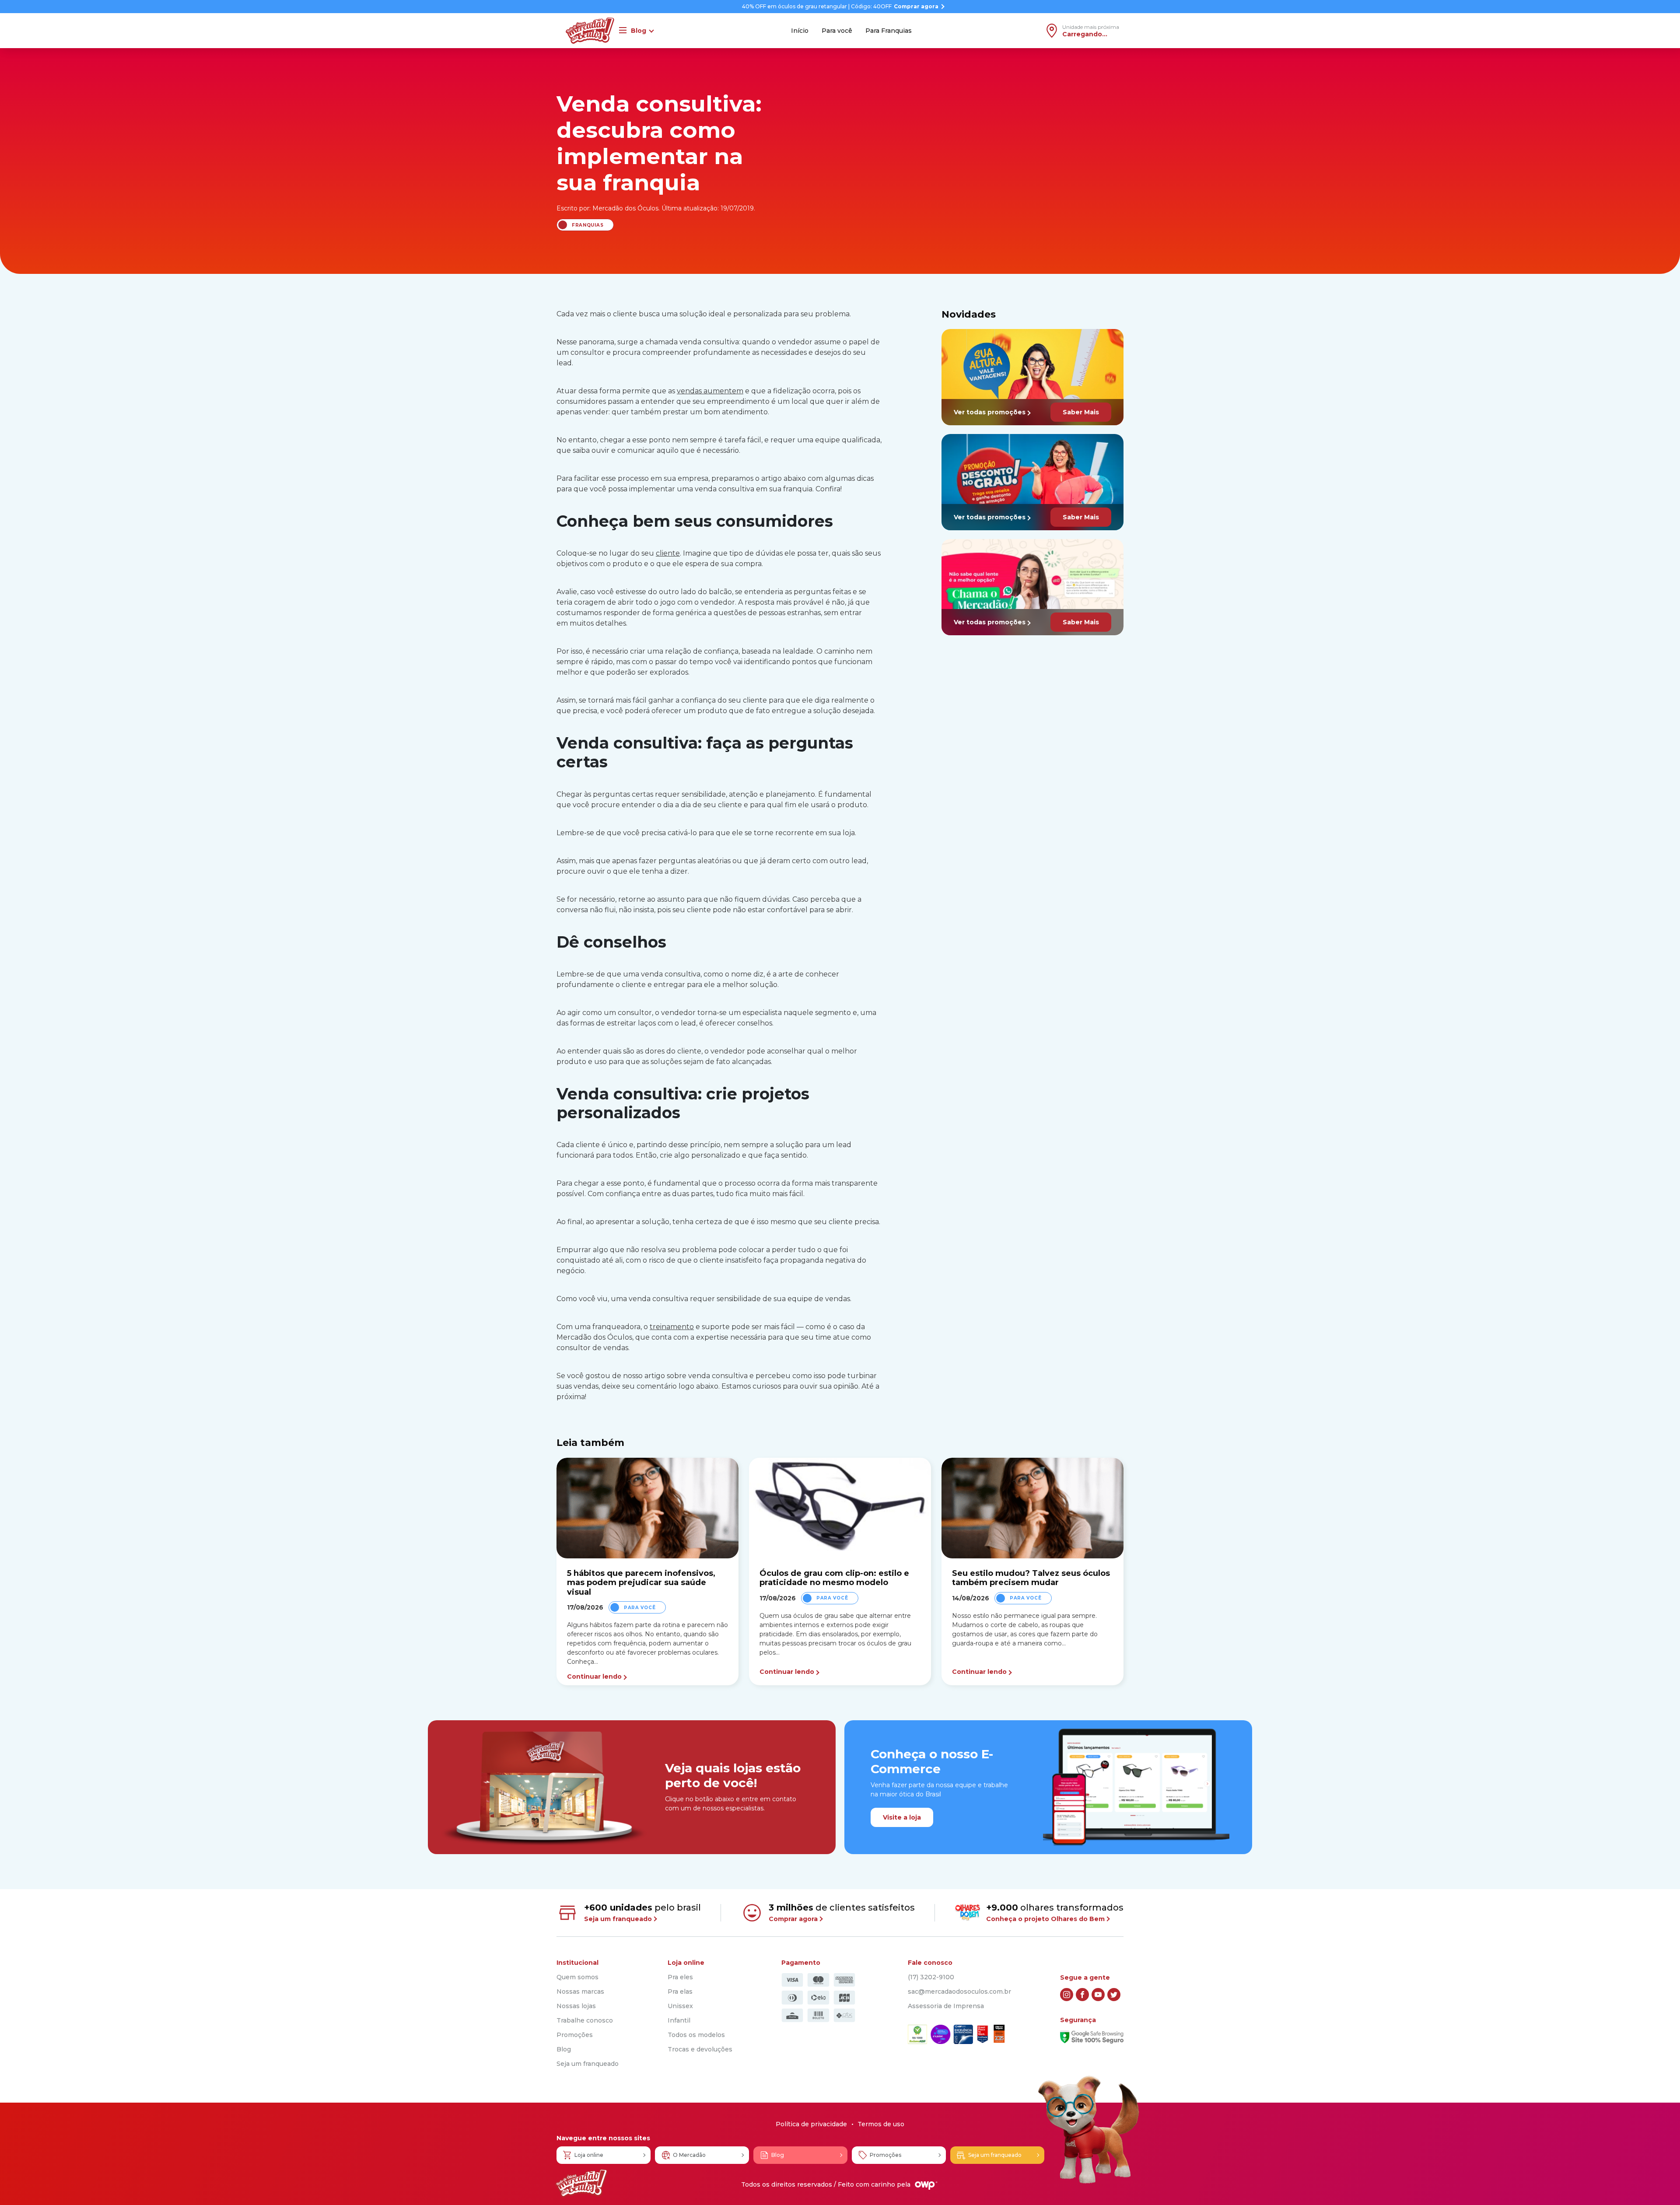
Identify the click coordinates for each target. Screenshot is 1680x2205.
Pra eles (680, 1977)
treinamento (672, 1327)
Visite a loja (902, 1817)
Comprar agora (916, 7)
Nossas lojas (576, 2006)
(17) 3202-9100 (931, 1977)
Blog (564, 2049)
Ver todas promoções (990, 412)
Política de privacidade (811, 2124)
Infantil (679, 2020)
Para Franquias (889, 31)
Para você (837, 31)
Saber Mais (1081, 412)
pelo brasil (642, 1913)
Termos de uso (881, 2124)
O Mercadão (689, 2155)
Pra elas (680, 1991)
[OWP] (926, 2186)
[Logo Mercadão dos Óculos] (581, 2183)
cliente (668, 553)
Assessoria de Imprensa (946, 2006)
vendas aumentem (710, 391)
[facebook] (1082, 1995)
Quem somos (577, 1977)
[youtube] (1098, 1995)
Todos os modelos (696, 2035)
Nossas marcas (580, 1991)
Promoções (575, 2035)
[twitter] (1114, 1995)
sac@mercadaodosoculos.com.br (959, 1991)
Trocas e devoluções (700, 2049)
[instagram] (1067, 1995)
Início (800, 31)
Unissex (680, 2006)
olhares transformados (1055, 1913)
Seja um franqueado (588, 2064)
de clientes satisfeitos (842, 1913)
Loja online (589, 2155)
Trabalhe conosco (585, 2020)
